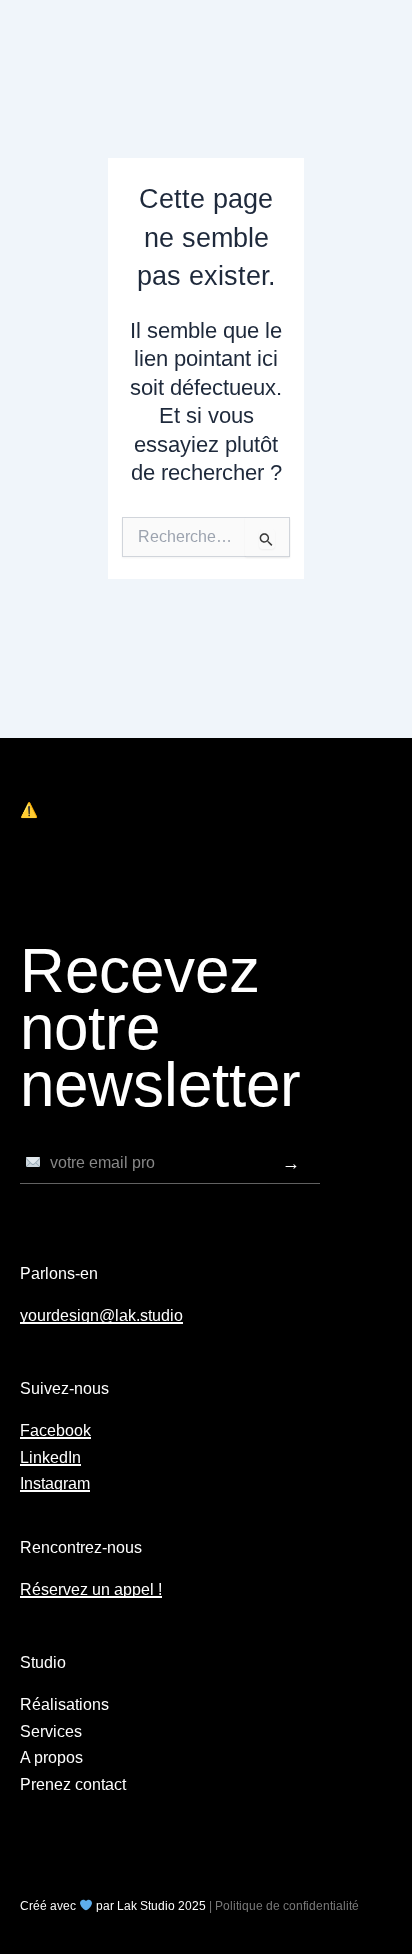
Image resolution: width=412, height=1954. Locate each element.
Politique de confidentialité (287, 1906)
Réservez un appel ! (91, 1589)
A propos (51, 1757)
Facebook (55, 1430)
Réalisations (64, 1704)
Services (51, 1731)
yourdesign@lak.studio (101, 1315)
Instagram (55, 1483)
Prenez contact (73, 1784)
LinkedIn (50, 1457)
